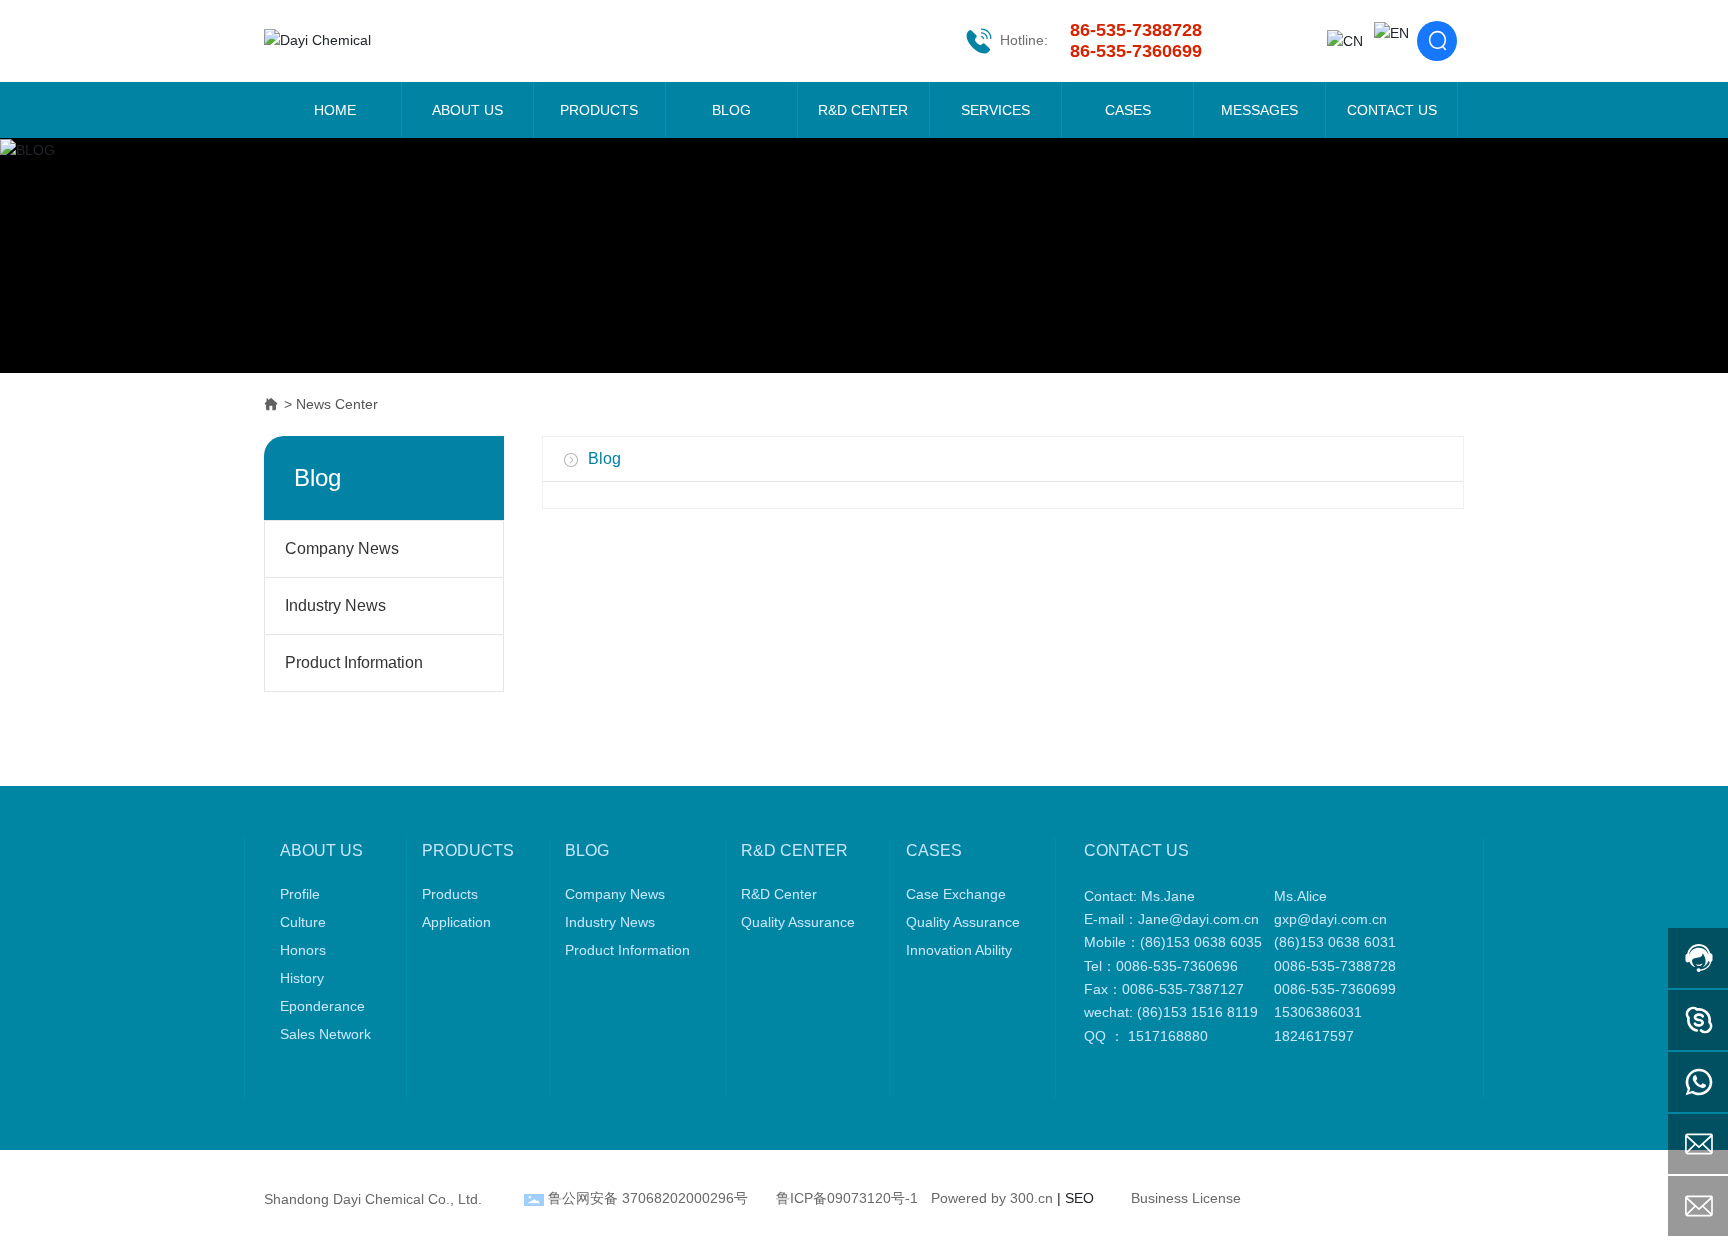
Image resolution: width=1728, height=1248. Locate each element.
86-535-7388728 (1136, 30)
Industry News (335, 605)
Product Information (354, 662)
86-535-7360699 (1136, 51)
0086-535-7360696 (1177, 966)
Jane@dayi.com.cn (1198, 919)
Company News (342, 548)
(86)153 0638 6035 (1201, 942)
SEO (1079, 1198)
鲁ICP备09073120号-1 (847, 1198)
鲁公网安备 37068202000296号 (648, 1198)
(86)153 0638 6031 (1339, 942)
